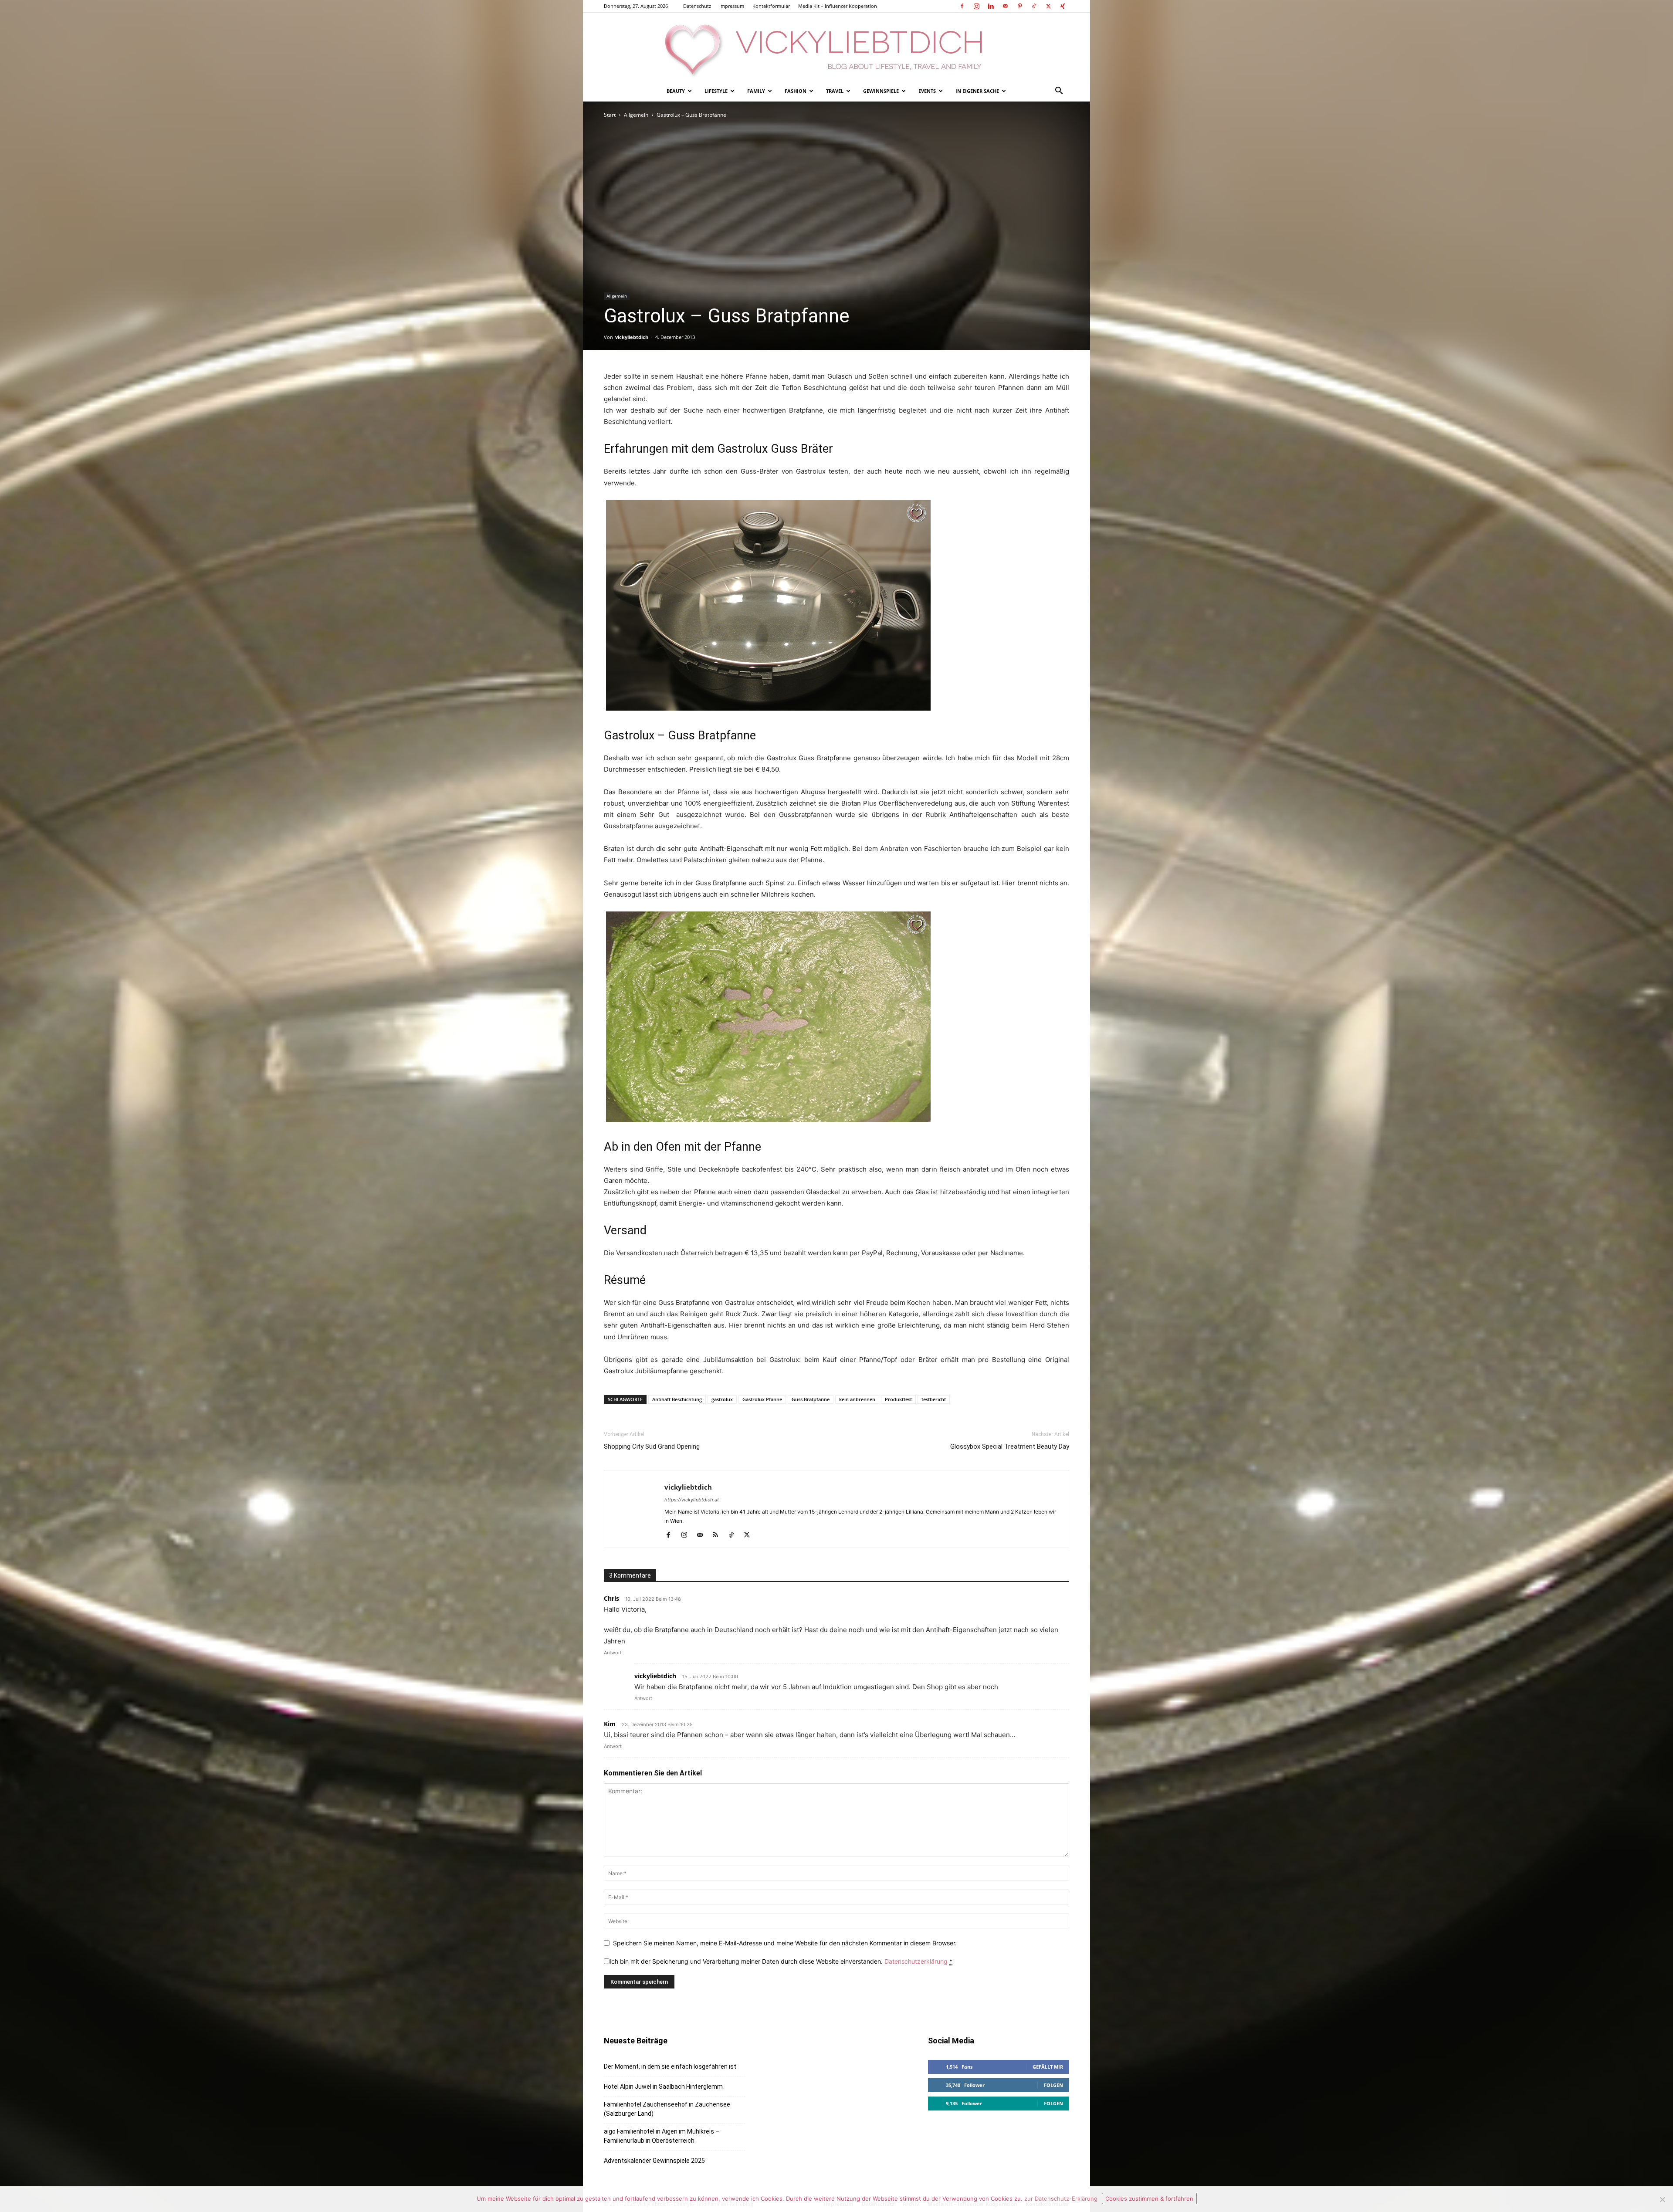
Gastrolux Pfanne (762, 1399)
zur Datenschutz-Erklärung (1061, 2198)
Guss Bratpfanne (811, 1399)
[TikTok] (1034, 6)
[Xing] (1063, 6)
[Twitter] (1048, 6)
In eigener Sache (977, 91)
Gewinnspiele (881, 91)
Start (610, 115)
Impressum (732, 6)
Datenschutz (697, 6)
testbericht (934, 1399)
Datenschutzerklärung (916, 1961)
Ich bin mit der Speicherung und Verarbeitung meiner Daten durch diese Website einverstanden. (781, 1961)
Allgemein (636, 115)
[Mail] (1005, 6)
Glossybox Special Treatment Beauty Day (1010, 1446)
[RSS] (719, 1535)
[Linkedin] (991, 6)
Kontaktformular (771, 6)
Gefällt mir (1048, 2067)
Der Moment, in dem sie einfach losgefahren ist (670, 2066)
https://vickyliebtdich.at (692, 1500)
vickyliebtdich (632, 337)
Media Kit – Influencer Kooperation (838, 6)
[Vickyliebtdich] (836, 47)
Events (927, 91)
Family (756, 91)
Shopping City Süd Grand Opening (652, 1446)
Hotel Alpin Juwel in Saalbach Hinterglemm (663, 2087)
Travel (835, 91)
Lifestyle (716, 91)
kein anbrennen (857, 1399)
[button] (1059, 92)
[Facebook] (962, 6)
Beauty (676, 91)
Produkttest (898, 1399)
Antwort (613, 1653)
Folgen (1053, 2085)
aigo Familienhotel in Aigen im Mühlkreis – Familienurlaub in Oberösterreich (662, 2136)
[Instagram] (976, 6)
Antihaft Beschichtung (677, 1399)
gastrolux (722, 1399)
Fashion (796, 91)
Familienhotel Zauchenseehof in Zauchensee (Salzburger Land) (667, 2109)
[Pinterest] (1019, 6)
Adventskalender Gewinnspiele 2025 (654, 2161)
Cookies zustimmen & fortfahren (1149, 2198)
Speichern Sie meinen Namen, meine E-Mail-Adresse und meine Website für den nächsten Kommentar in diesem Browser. (785, 1943)
